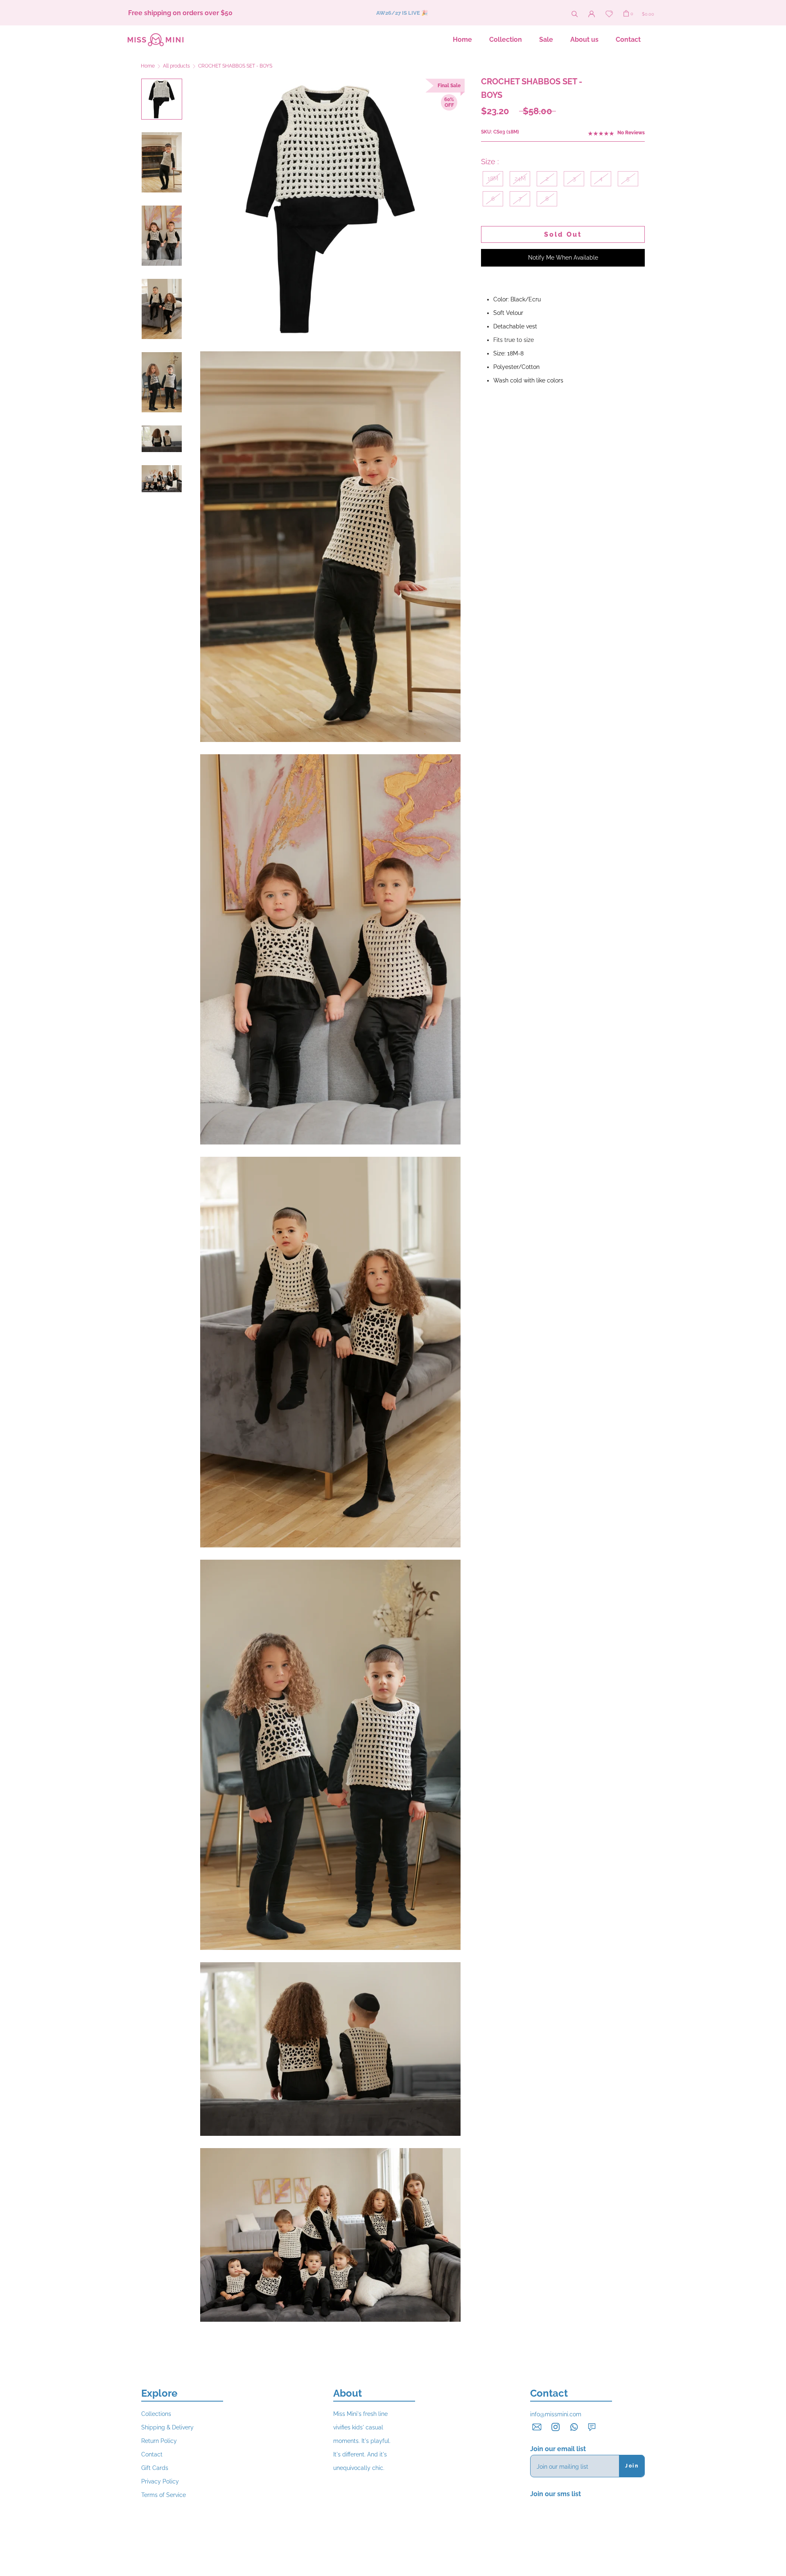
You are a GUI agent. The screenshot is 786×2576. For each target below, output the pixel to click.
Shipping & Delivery (167, 2427)
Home (462, 40)
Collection (506, 40)
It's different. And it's (360, 2454)
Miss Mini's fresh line (360, 2414)
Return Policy (159, 2441)
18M (493, 179)
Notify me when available (563, 258)
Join (632, 2466)
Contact (628, 40)
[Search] (575, 13)
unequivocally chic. (359, 2468)
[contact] (537, 2426)
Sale (546, 40)
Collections (156, 2414)
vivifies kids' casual (358, 2427)
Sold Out (563, 234)
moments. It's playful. (362, 2441)
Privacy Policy (160, 2481)
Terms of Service (164, 2495)
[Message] (592, 2427)
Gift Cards (155, 2468)
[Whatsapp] (574, 2426)
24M (520, 179)
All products (176, 66)
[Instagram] (556, 2426)
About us (584, 40)
